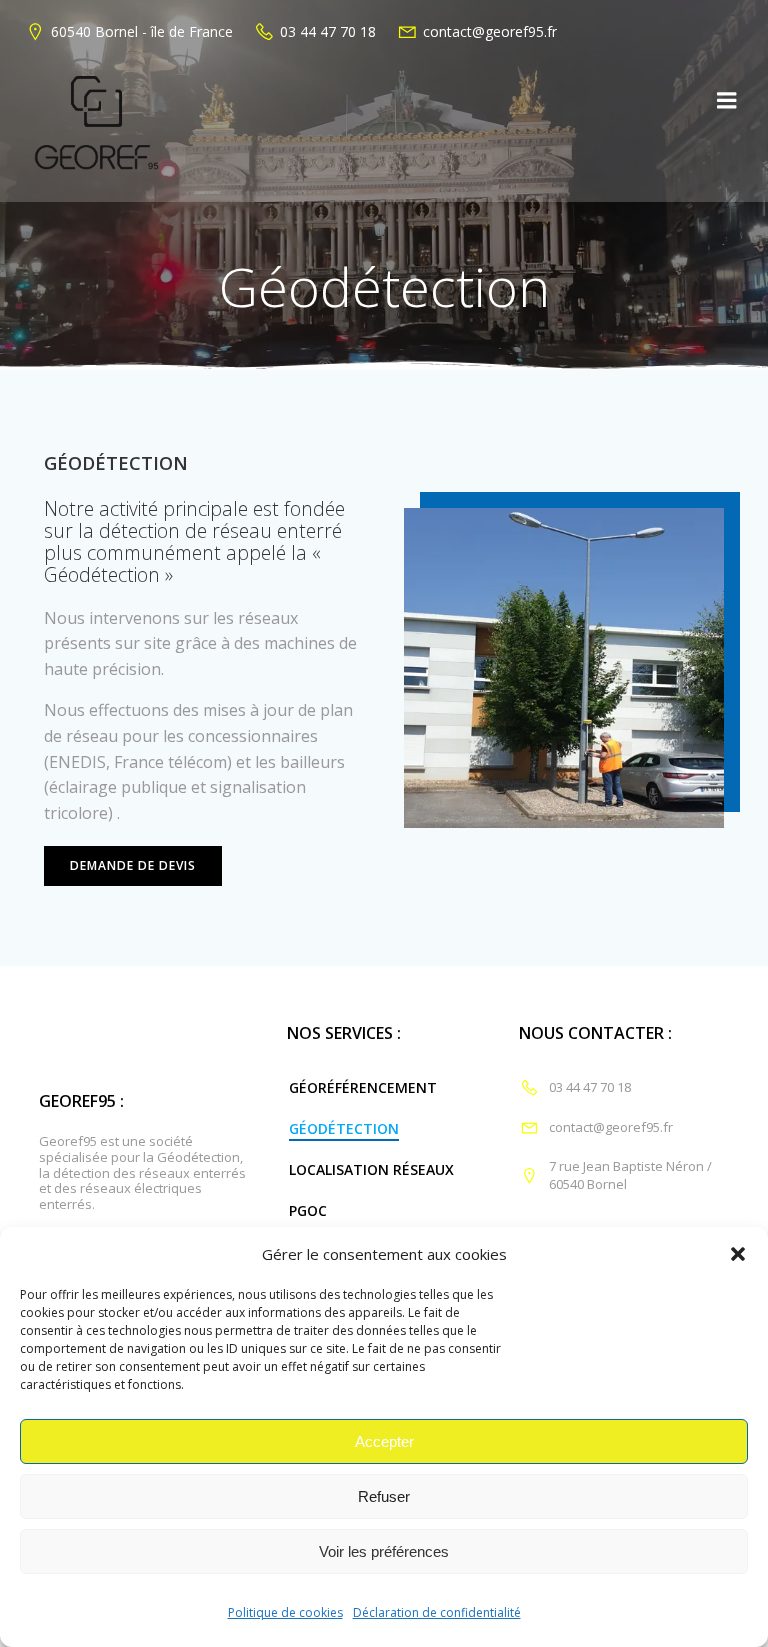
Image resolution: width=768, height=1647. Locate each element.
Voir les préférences (384, 1551)
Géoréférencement (363, 1087)
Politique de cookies (285, 1612)
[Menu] (727, 101)
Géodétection (344, 1128)
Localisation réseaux (371, 1169)
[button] (738, 1254)
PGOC (308, 1210)
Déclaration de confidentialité (437, 1612)
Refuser (384, 1496)
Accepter (384, 1441)
